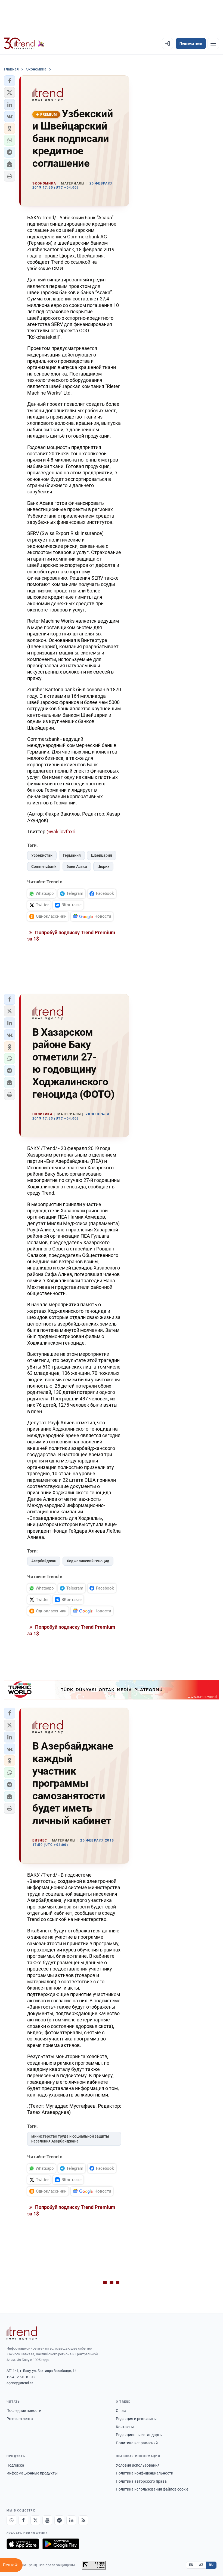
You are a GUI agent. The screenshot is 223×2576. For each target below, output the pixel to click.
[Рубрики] (213, 44)
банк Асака (77, 866)
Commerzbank (44, 866)
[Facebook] (23, 2520)
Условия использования (138, 2465)
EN (191, 2565)
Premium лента (20, 2419)
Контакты (125, 2427)
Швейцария (102, 855)
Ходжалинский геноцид (88, 1561)
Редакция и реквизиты (136, 2419)
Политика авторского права (141, 2481)
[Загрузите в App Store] (23, 2544)
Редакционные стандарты (139, 2435)
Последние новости (24, 2411)
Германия (72, 855)
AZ (201, 2565)
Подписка (15, 2465)
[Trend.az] (24, 44)
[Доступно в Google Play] (61, 2544)
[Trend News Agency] (22, 2333)
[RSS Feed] (83, 2520)
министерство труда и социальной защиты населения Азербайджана (70, 2139)
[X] (35, 2520)
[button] (10, 81)
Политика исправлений (137, 2443)
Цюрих (103, 866)
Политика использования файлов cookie (152, 2489)
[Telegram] (59, 2520)
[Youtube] (47, 2520)
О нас (121, 2411)
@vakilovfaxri (61, 831)
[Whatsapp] (11, 2520)
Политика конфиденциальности (145, 2473)
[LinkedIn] (71, 2520)
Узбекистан (42, 855)
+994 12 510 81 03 (21, 2377)
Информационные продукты (32, 2473)
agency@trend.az (20, 2383)
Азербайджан (44, 1561)
